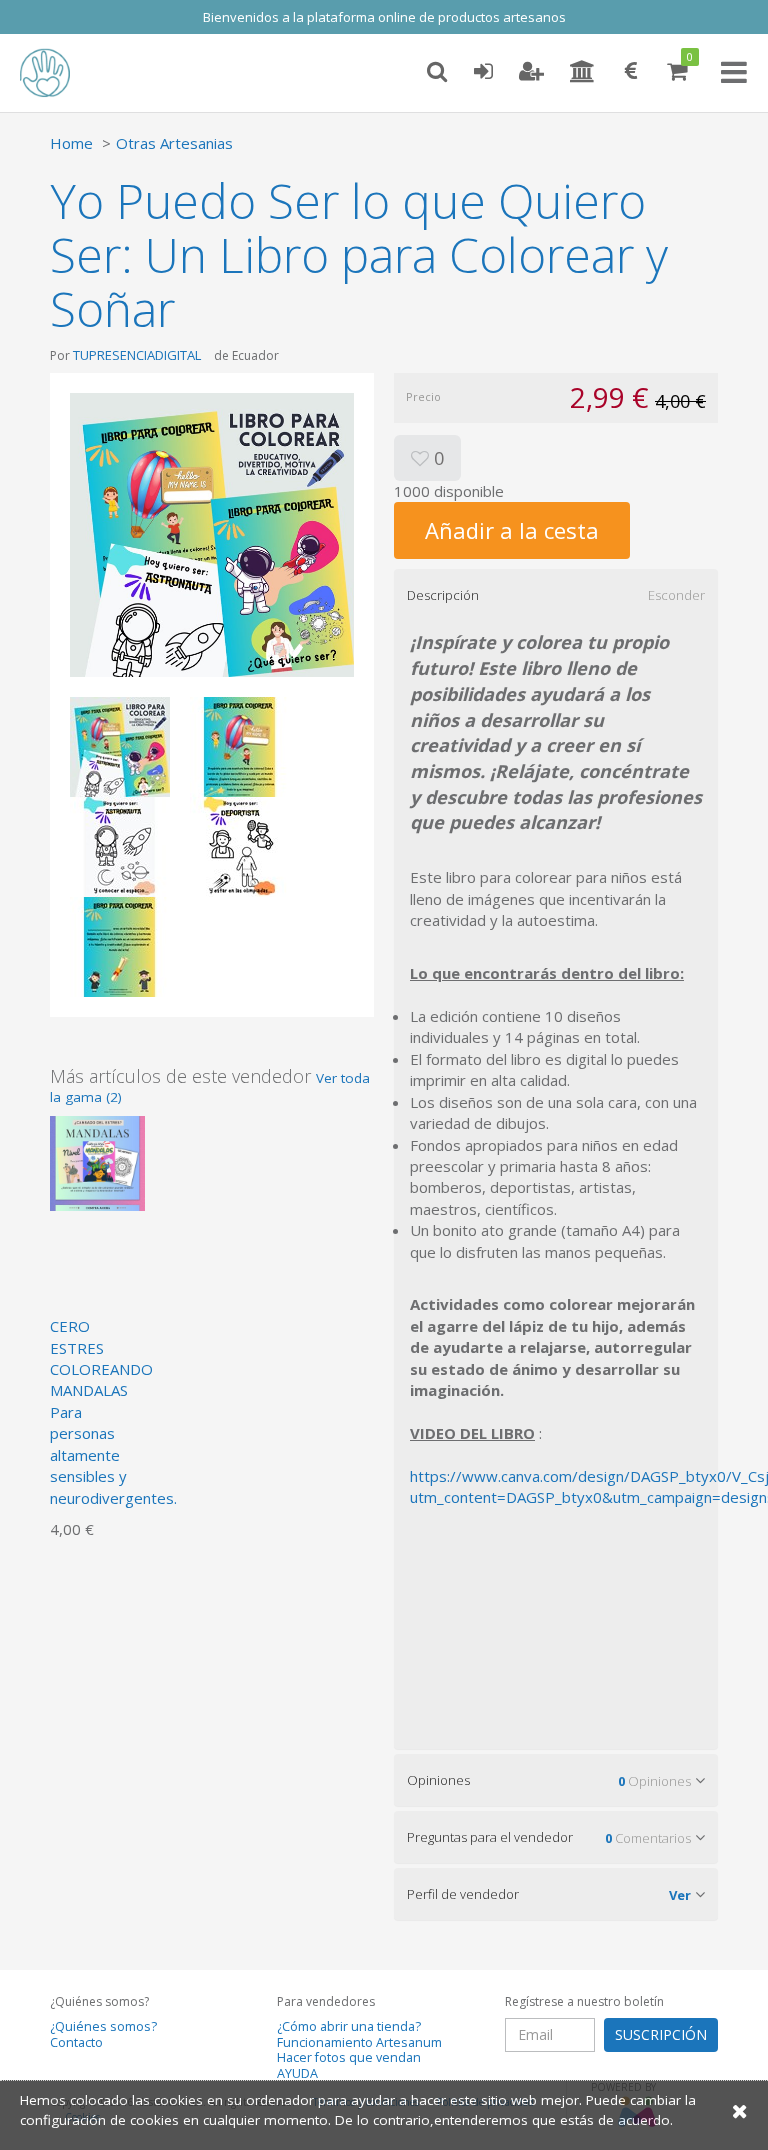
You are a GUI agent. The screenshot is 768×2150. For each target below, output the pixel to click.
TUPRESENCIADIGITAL (137, 355)
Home (71, 143)
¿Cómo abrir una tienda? (349, 2026)
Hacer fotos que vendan (349, 2057)
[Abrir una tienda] (582, 72)
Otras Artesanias (174, 143)
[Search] (437, 72)
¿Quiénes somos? (103, 2026)
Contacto (76, 2042)
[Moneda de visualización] (631, 72)
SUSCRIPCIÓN (661, 2034)
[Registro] (531, 72)
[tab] (556, 595)
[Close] (740, 2110)
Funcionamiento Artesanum (359, 2042)
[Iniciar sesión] (483, 72)
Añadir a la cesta (512, 530)
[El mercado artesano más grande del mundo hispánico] (60, 73)
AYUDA (297, 2073)
